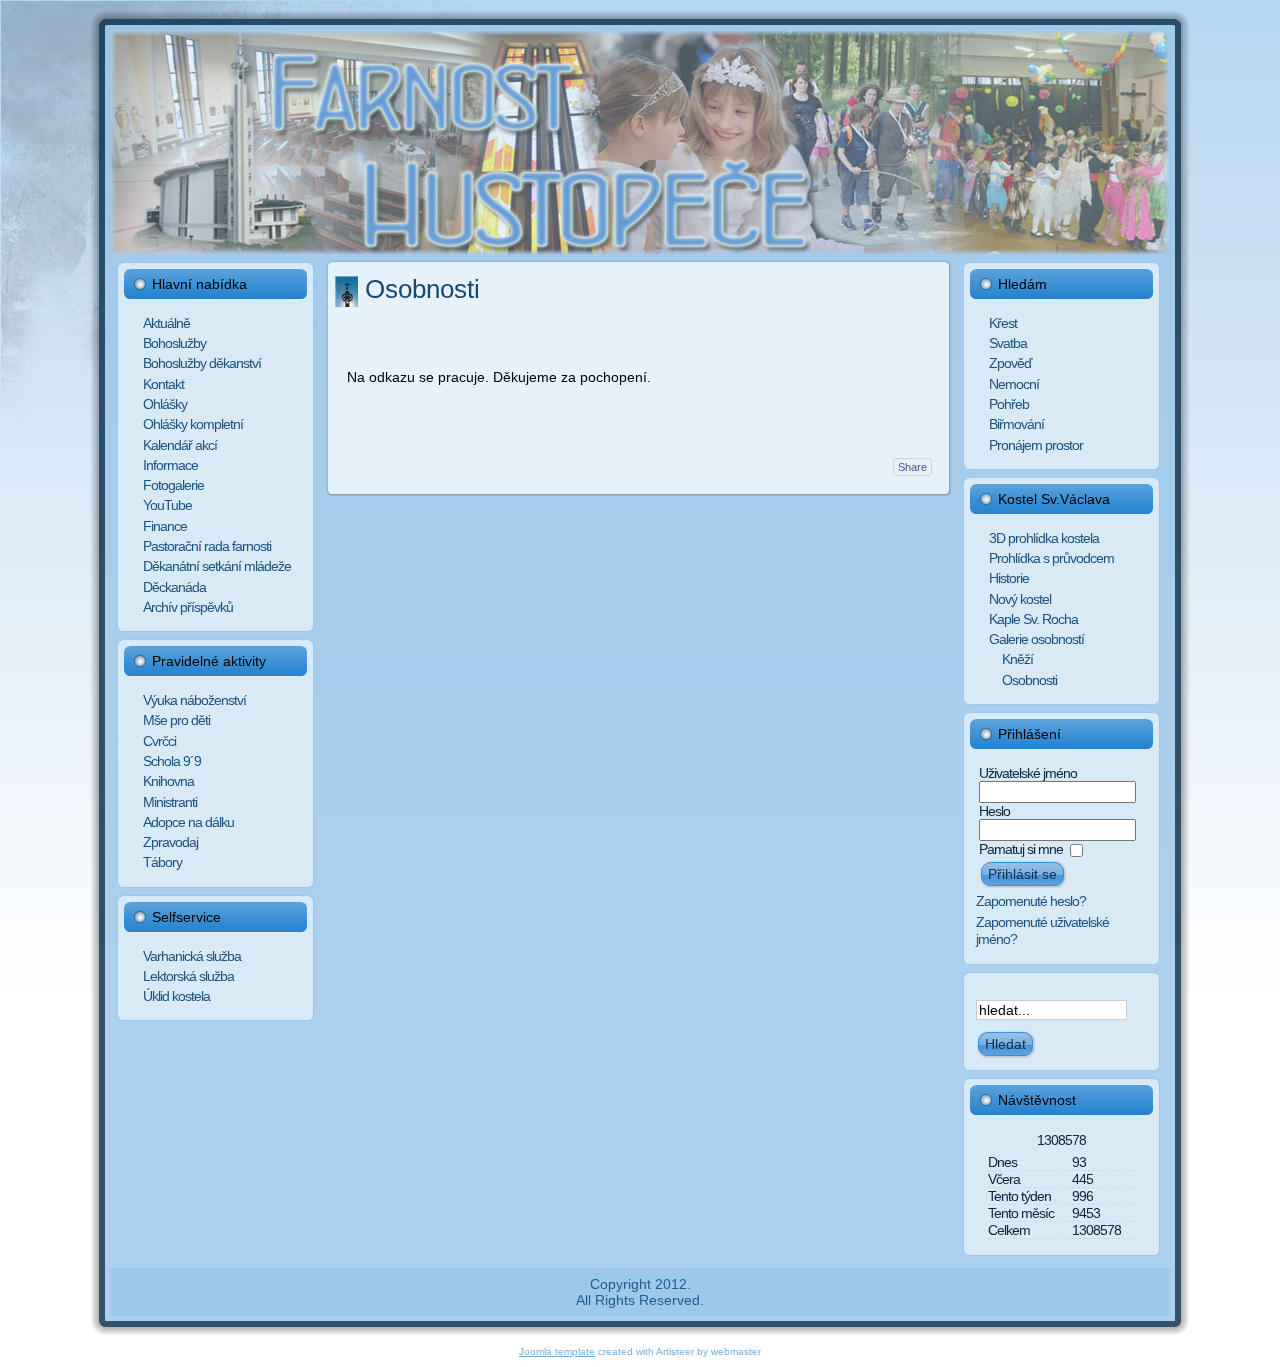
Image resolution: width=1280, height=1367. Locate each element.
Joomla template (557, 1351)
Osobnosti (422, 289)
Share (912, 467)
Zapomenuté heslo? (1031, 901)
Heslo (994, 811)
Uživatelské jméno (1028, 773)
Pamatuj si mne (1021, 849)
